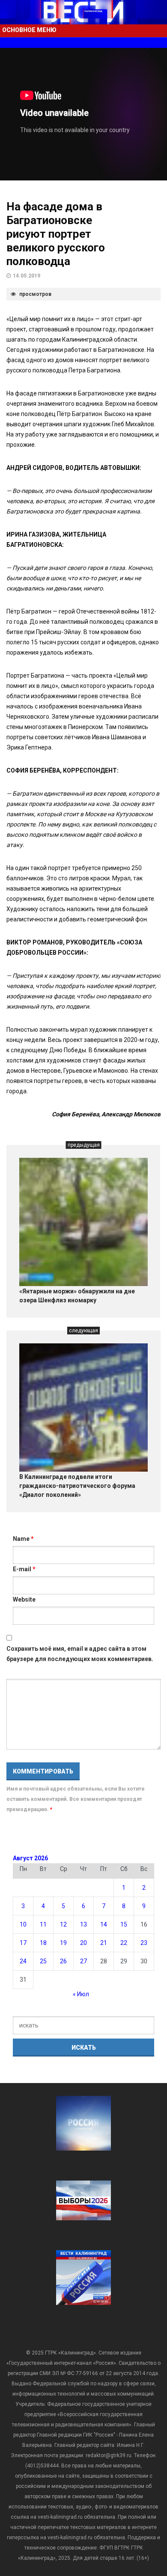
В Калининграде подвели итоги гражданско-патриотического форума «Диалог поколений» (77, 1486)
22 (124, 1943)
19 (63, 1943)
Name (23, 1539)
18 (43, 1943)
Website (24, 1599)
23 (144, 1943)
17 (23, 1943)
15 (124, 1924)
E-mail (24, 1569)
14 (104, 1924)
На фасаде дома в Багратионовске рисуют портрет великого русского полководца (56, 234)
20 (83, 1943)
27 (83, 1961)
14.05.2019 (27, 276)
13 (83, 1924)
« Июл (81, 1994)
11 (43, 1924)
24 (23, 1961)
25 (43, 1961)
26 (63, 1961)
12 (63, 1924)
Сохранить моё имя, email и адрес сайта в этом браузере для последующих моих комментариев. (80, 1654)
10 (23, 1924)
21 (104, 1943)
